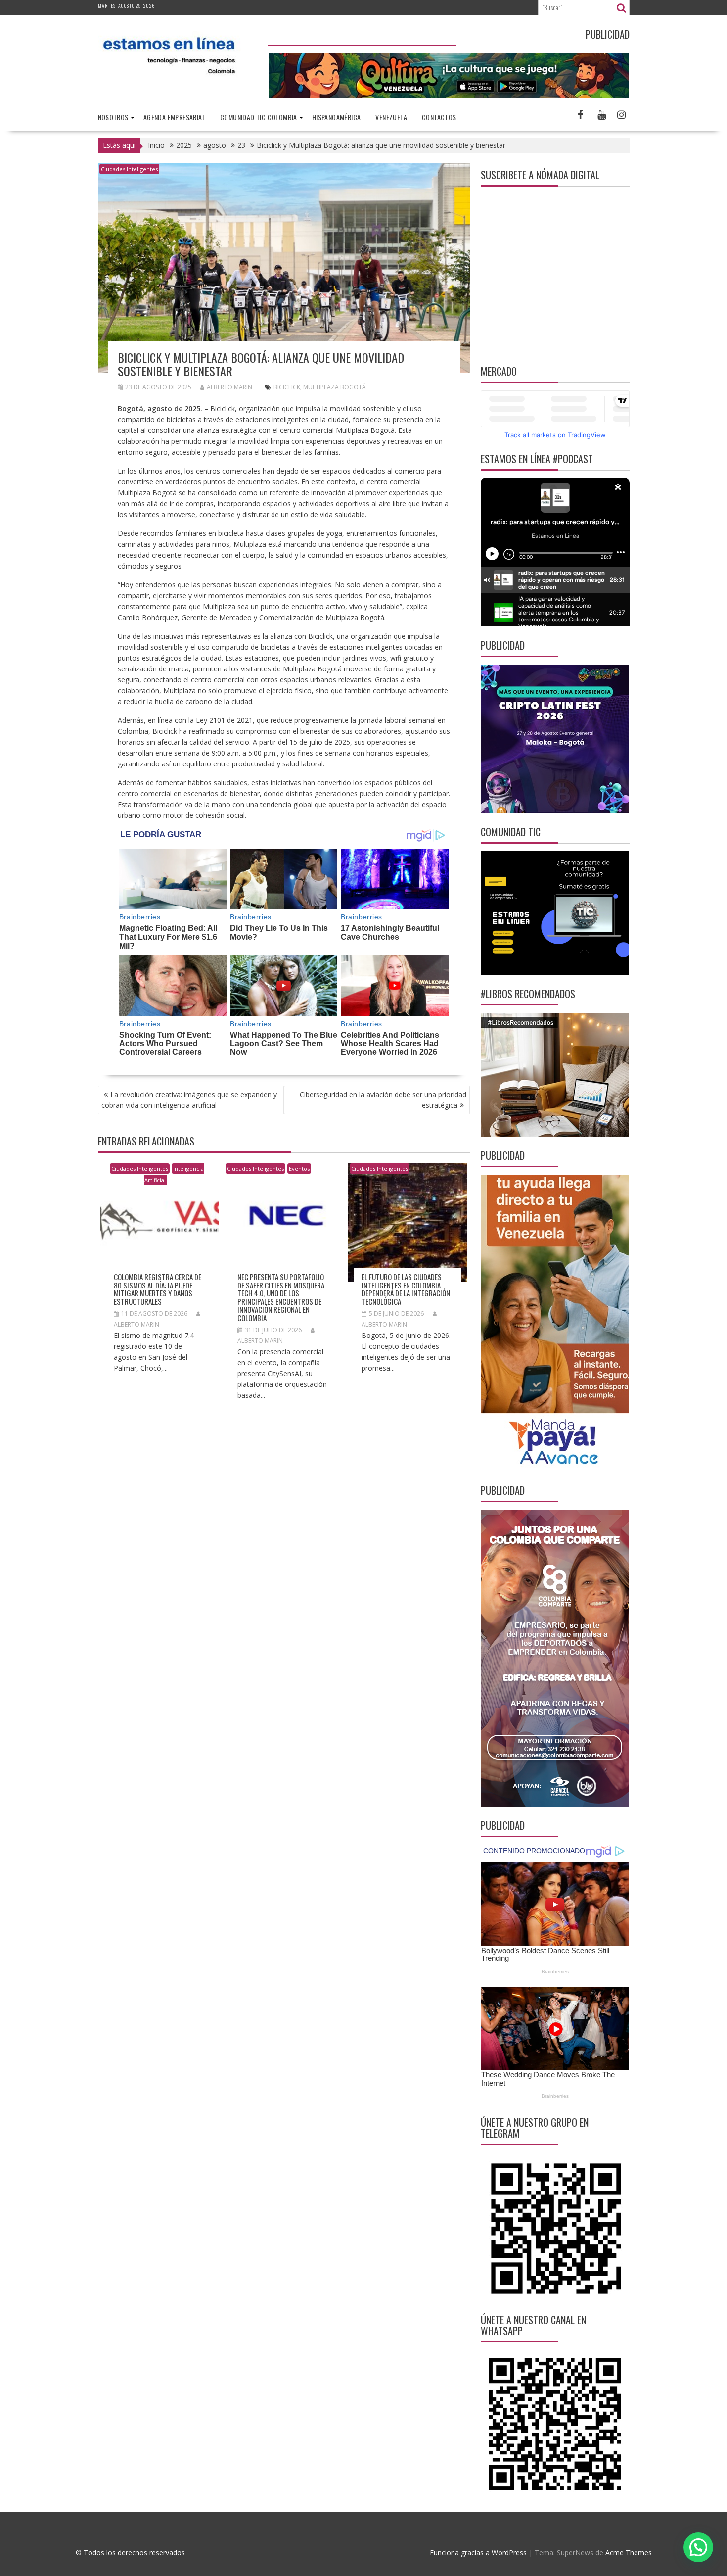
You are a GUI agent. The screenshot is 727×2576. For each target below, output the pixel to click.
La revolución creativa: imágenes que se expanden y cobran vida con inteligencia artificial (189, 1100)
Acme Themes (629, 2552)
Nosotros (113, 117)
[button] (698, 2547)
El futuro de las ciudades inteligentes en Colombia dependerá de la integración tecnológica (406, 1289)
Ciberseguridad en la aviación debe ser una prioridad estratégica (383, 1100)
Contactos (439, 117)
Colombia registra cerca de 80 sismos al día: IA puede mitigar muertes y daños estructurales (158, 1289)
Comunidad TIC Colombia (259, 117)
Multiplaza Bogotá (335, 387)
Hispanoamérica (337, 117)
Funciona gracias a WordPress (478, 2552)
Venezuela (391, 117)
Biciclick (287, 387)
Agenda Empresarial (174, 117)
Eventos (299, 1169)
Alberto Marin (229, 387)
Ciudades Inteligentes (129, 169)
